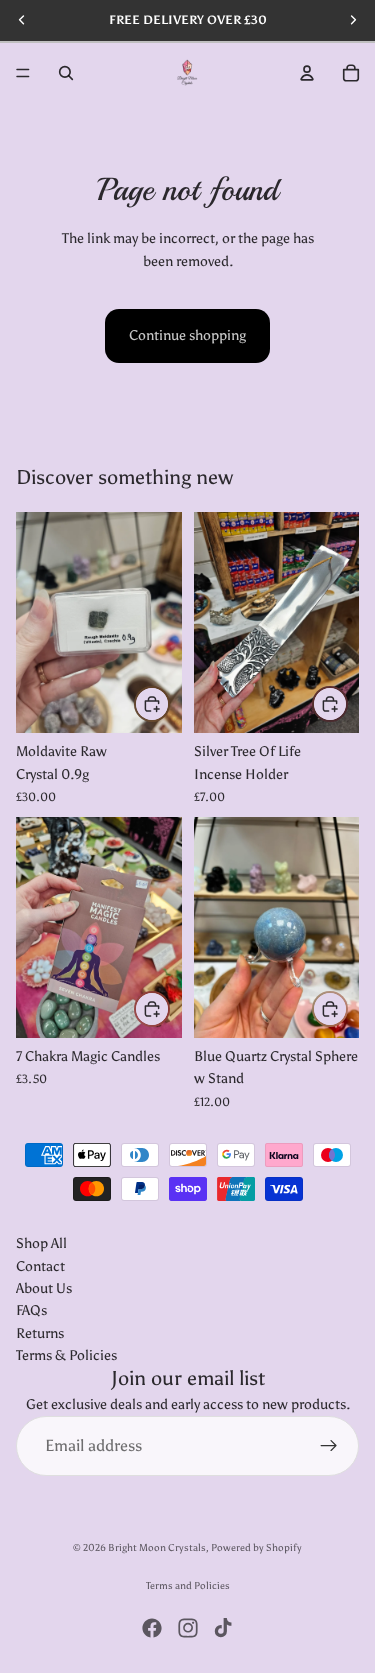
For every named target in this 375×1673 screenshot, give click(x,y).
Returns (40, 1332)
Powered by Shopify (256, 1548)
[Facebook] (152, 1628)
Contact (40, 1265)
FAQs (31, 1310)
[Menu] (23, 73)
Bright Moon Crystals (157, 1548)
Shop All (41, 1243)
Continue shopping (187, 335)
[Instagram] (188, 1628)
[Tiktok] (223, 1628)
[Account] (307, 73)
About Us (44, 1288)
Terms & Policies (66, 1355)
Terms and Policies (188, 1586)
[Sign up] (329, 1446)
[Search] (66, 73)
